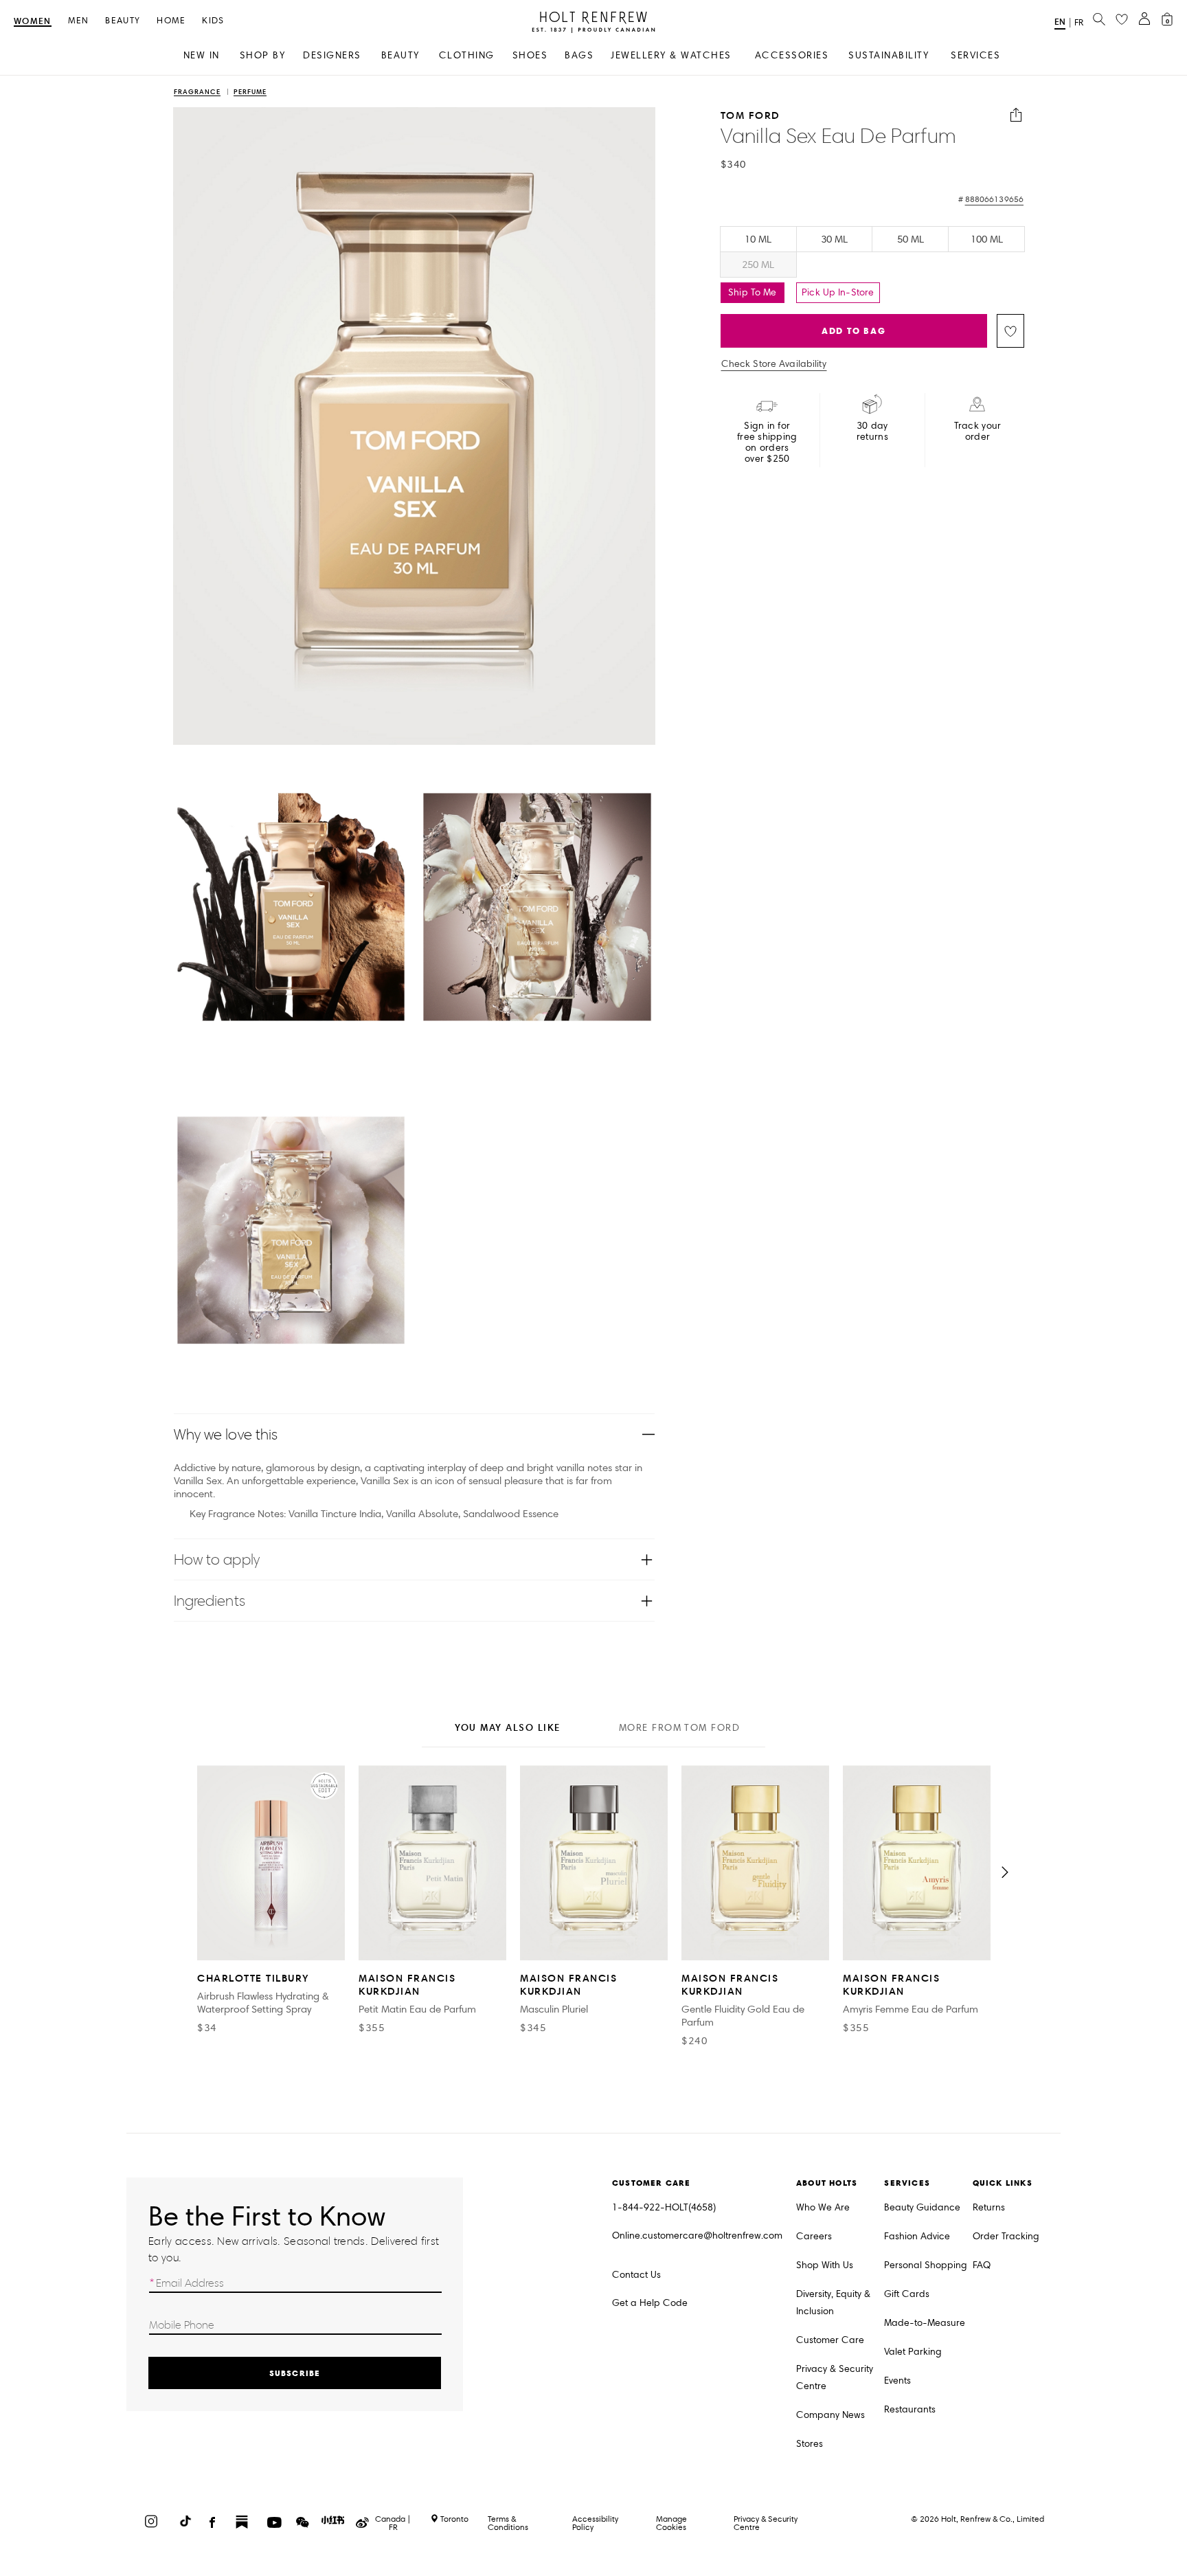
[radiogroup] (872, 252)
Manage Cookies (671, 2523)
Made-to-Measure (925, 2323)
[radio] (758, 239)
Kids (213, 21)
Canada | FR (393, 2523)
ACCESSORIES (792, 55)
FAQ (982, 2265)
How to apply (217, 1559)
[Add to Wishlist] (1010, 331)
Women (33, 22)
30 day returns (872, 432)
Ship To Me (752, 292)
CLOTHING (467, 55)
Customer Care (830, 2340)
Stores (810, 2444)
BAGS (579, 55)
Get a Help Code (650, 2303)
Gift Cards (907, 2294)
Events (897, 2381)
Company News (830, 2415)
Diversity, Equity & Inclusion (833, 2303)
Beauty (123, 21)
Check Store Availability (774, 364)
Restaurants (910, 2409)
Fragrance (197, 92)
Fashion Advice (917, 2236)
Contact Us (636, 2275)
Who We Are (823, 2207)
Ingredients (210, 1601)
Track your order (978, 432)
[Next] (1005, 1872)
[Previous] (182, 1872)
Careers (814, 2236)
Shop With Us (825, 2265)
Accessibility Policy (595, 2523)
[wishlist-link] (1122, 20)
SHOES (530, 55)
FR (1079, 23)
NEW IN (202, 55)
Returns (989, 2207)
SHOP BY (263, 55)
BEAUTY (400, 55)
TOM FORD (750, 115)
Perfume (250, 92)
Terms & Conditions (508, 2523)
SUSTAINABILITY (889, 55)
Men (79, 21)
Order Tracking (1006, 2236)
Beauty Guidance (922, 2207)
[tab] (508, 1729)
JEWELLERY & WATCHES (671, 55)
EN (1060, 22)
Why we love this (226, 1434)
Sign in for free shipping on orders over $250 (767, 443)
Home (171, 21)
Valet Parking (913, 2352)
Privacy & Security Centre (835, 2377)
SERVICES (975, 55)
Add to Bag (854, 331)
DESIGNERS (332, 55)
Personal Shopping (926, 2265)
